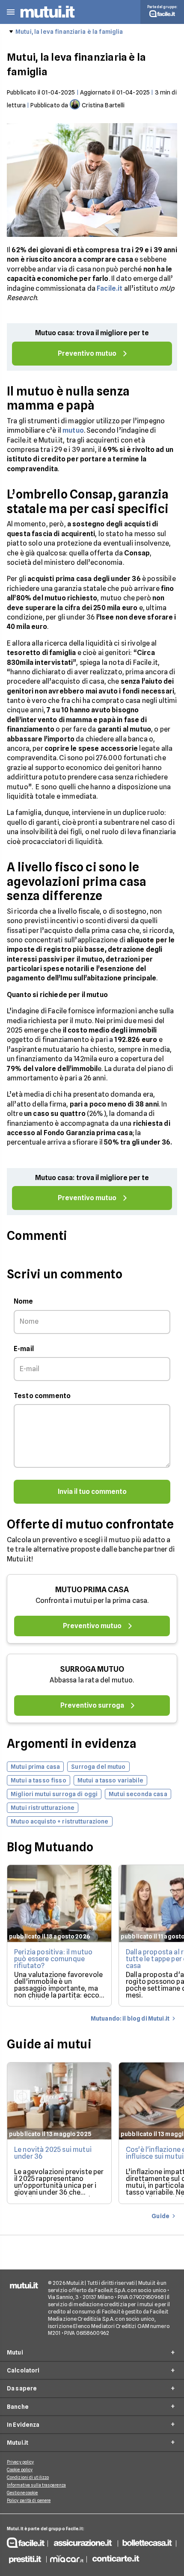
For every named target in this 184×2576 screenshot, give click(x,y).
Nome (24, 1301)
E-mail (24, 1349)
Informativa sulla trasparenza (36, 2485)
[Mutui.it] (47, 19)
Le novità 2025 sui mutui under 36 (53, 2153)
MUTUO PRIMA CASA (92, 1589)
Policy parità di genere (29, 2500)
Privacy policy (20, 2462)
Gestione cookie (22, 2493)
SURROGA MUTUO (92, 1669)
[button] (11, 12)
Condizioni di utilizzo (28, 2477)
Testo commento (42, 1396)
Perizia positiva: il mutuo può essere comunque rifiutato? (53, 1959)
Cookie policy (20, 2470)
